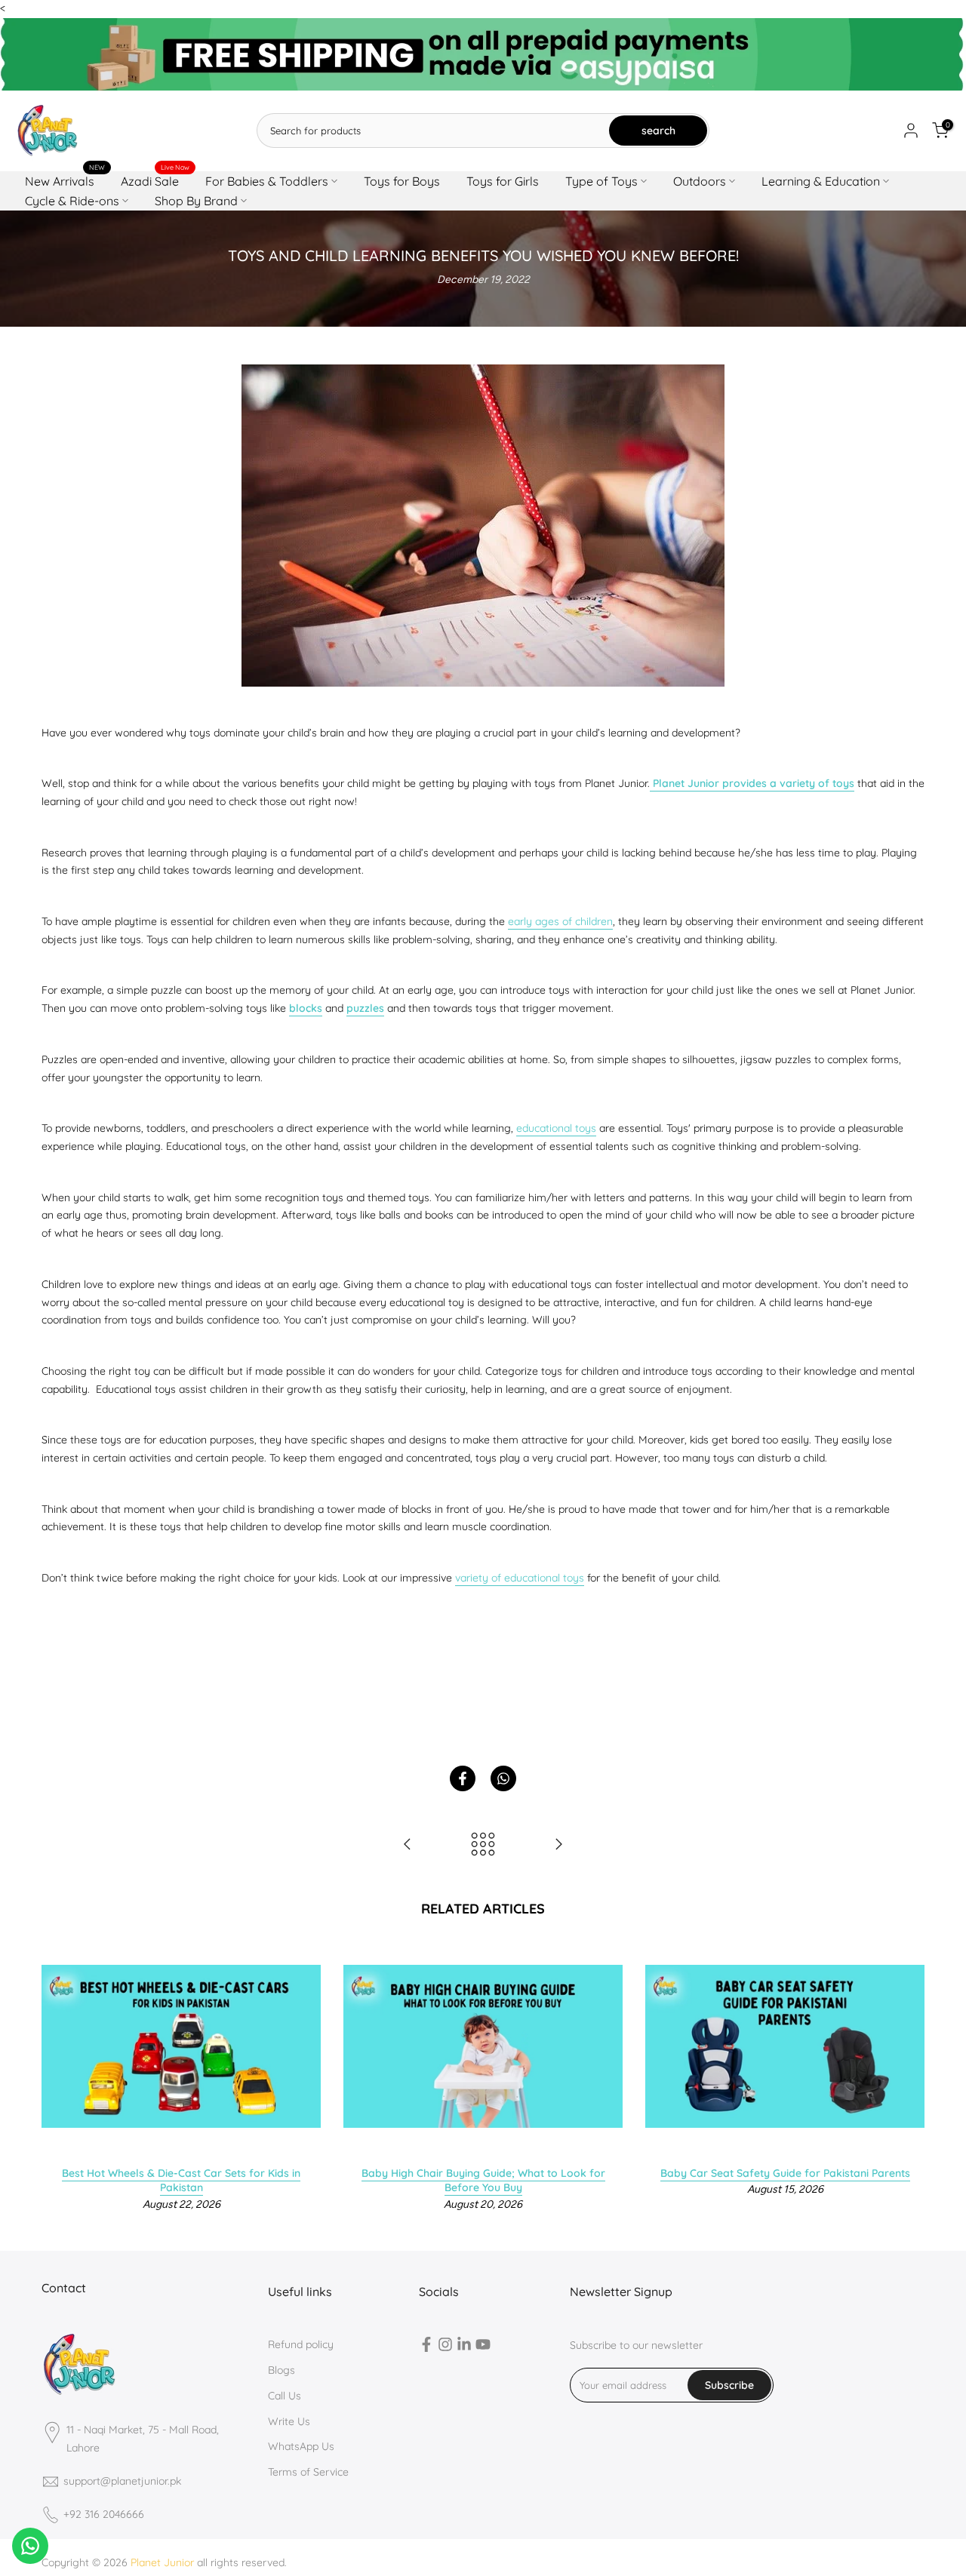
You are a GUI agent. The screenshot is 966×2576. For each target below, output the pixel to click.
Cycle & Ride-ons (72, 201)
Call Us (285, 2396)
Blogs (281, 2370)
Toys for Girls (503, 181)
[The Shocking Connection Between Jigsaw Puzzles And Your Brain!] (408, 1845)
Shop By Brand (196, 201)
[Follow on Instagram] (445, 2347)
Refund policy (301, 2344)
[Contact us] (30, 2546)
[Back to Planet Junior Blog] (483, 1845)
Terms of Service (308, 2472)
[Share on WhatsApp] (503, 1778)
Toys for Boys (402, 181)
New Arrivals (65, 180)
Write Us (289, 2421)
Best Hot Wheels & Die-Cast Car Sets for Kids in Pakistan (181, 2180)
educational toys (556, 1128)
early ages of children (560, 921)
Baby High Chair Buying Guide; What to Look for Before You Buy (483, 2180)
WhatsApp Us (301, 2446)
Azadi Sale (155, 180)
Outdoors (700, 181)
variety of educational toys (520, 1578)
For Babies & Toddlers (267, 181)
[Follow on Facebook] (426, 2347)
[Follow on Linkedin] (464, 2347)
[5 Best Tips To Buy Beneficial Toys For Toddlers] (558, 1845)
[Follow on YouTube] (483, 2347)
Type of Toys (601, 181)
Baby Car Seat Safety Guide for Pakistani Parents (784, 2172)
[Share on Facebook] (463, 1778)
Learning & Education (821, 181)
